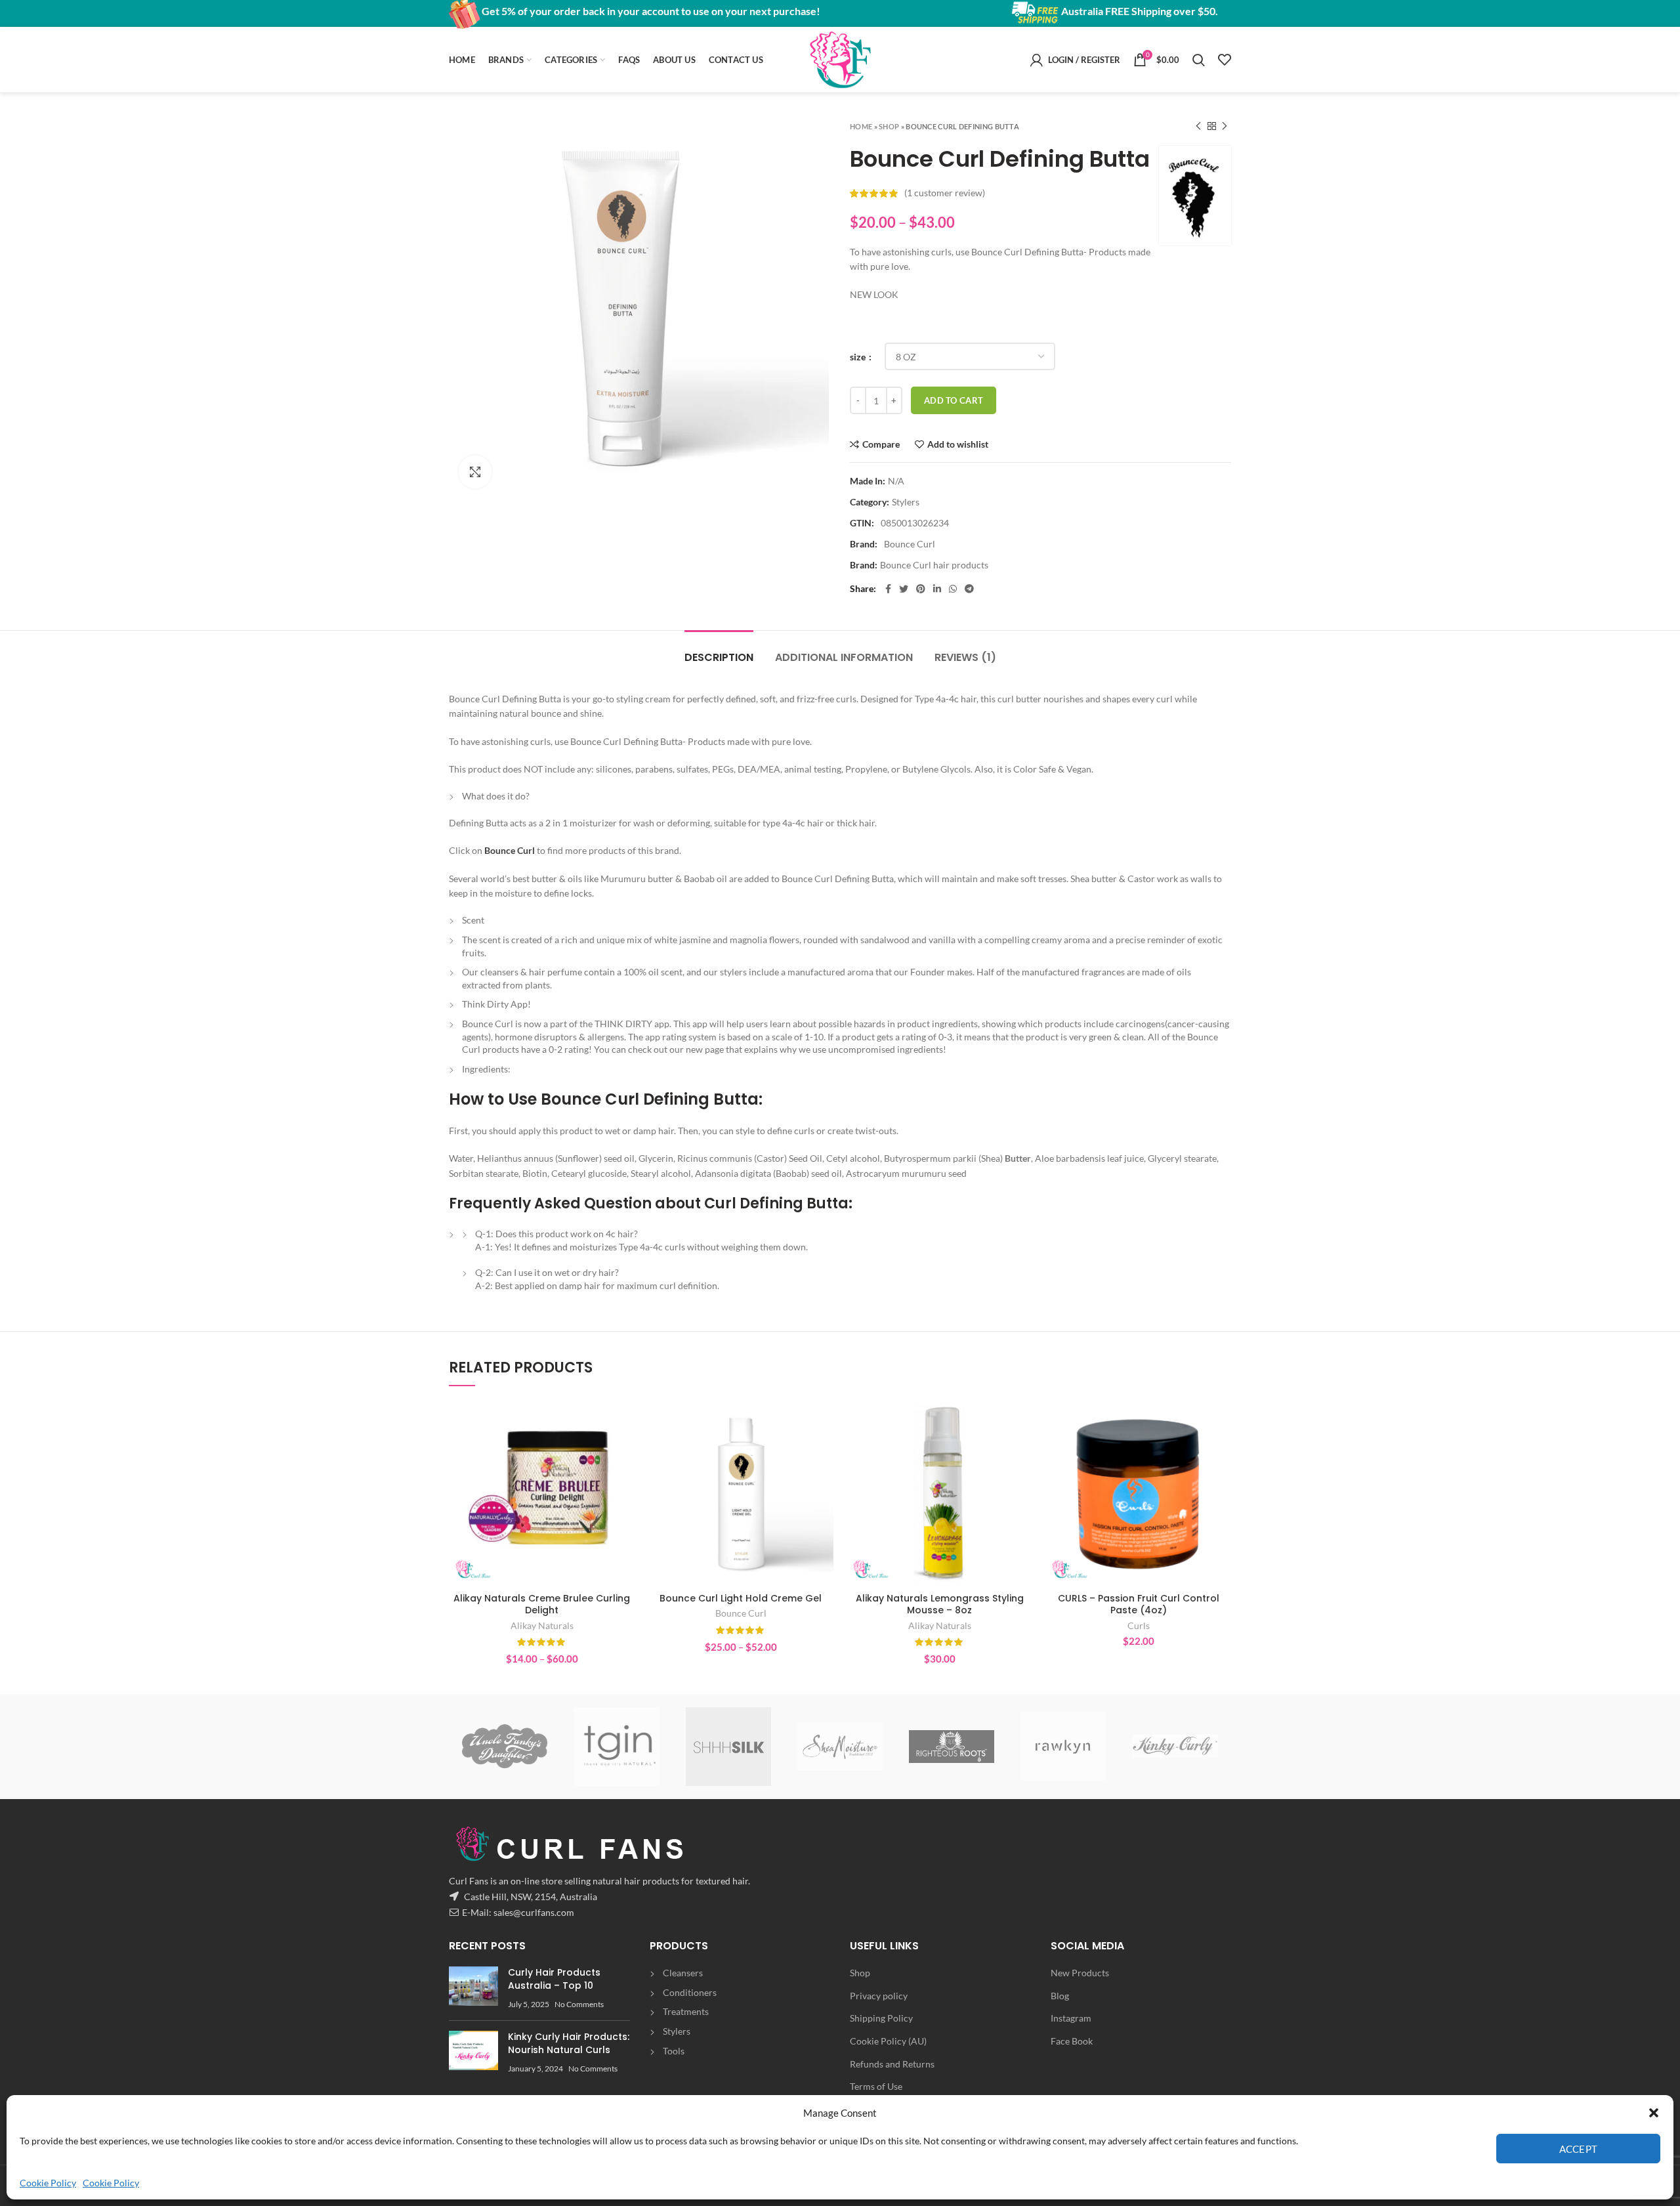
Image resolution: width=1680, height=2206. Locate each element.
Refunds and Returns (892, 2064)
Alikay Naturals (542, 1625)
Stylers (906, 502)
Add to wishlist (958, 444)
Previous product (1198, 126)
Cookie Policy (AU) (888, 2041)
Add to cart (954, 400)
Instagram (1071, 2018)
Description (719, 657)
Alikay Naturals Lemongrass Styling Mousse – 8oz (940, 1604)
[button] (1654, 2113)
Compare (881, 444)
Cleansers (683, 1973)
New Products (1080, 1973)
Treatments (686, 2011)
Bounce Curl (510, 850)
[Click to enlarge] (475, 472)
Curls (1139, 1625)
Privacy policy (879, 1996)
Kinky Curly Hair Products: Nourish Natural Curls (569, 2043)
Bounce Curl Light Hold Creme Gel (741, 1598)
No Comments (579, 2004)
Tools (674, 2051)
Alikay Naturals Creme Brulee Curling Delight (542, 1604)
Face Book (1072, 2041)
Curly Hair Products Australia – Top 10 (554, 1979)
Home (861, 126)
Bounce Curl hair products (934, 565)
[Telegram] (969, 589)
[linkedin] (937, 589)
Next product (1225, 126)
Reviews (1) (965, 657)
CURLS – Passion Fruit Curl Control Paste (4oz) (1139, 1604)
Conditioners (690, 1992)
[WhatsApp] (953, 589)
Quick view (625, 1451)
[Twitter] (904, 589)
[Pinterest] (921, 589)
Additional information (844, 657)
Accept (1579, 2149)
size (859, 357)
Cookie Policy (48, 2183)
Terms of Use (876, 2086)
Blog (1060, 1996)
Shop (889, 126)
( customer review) (945, 193)
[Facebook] (888, 589)
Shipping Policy (881, 2018)
